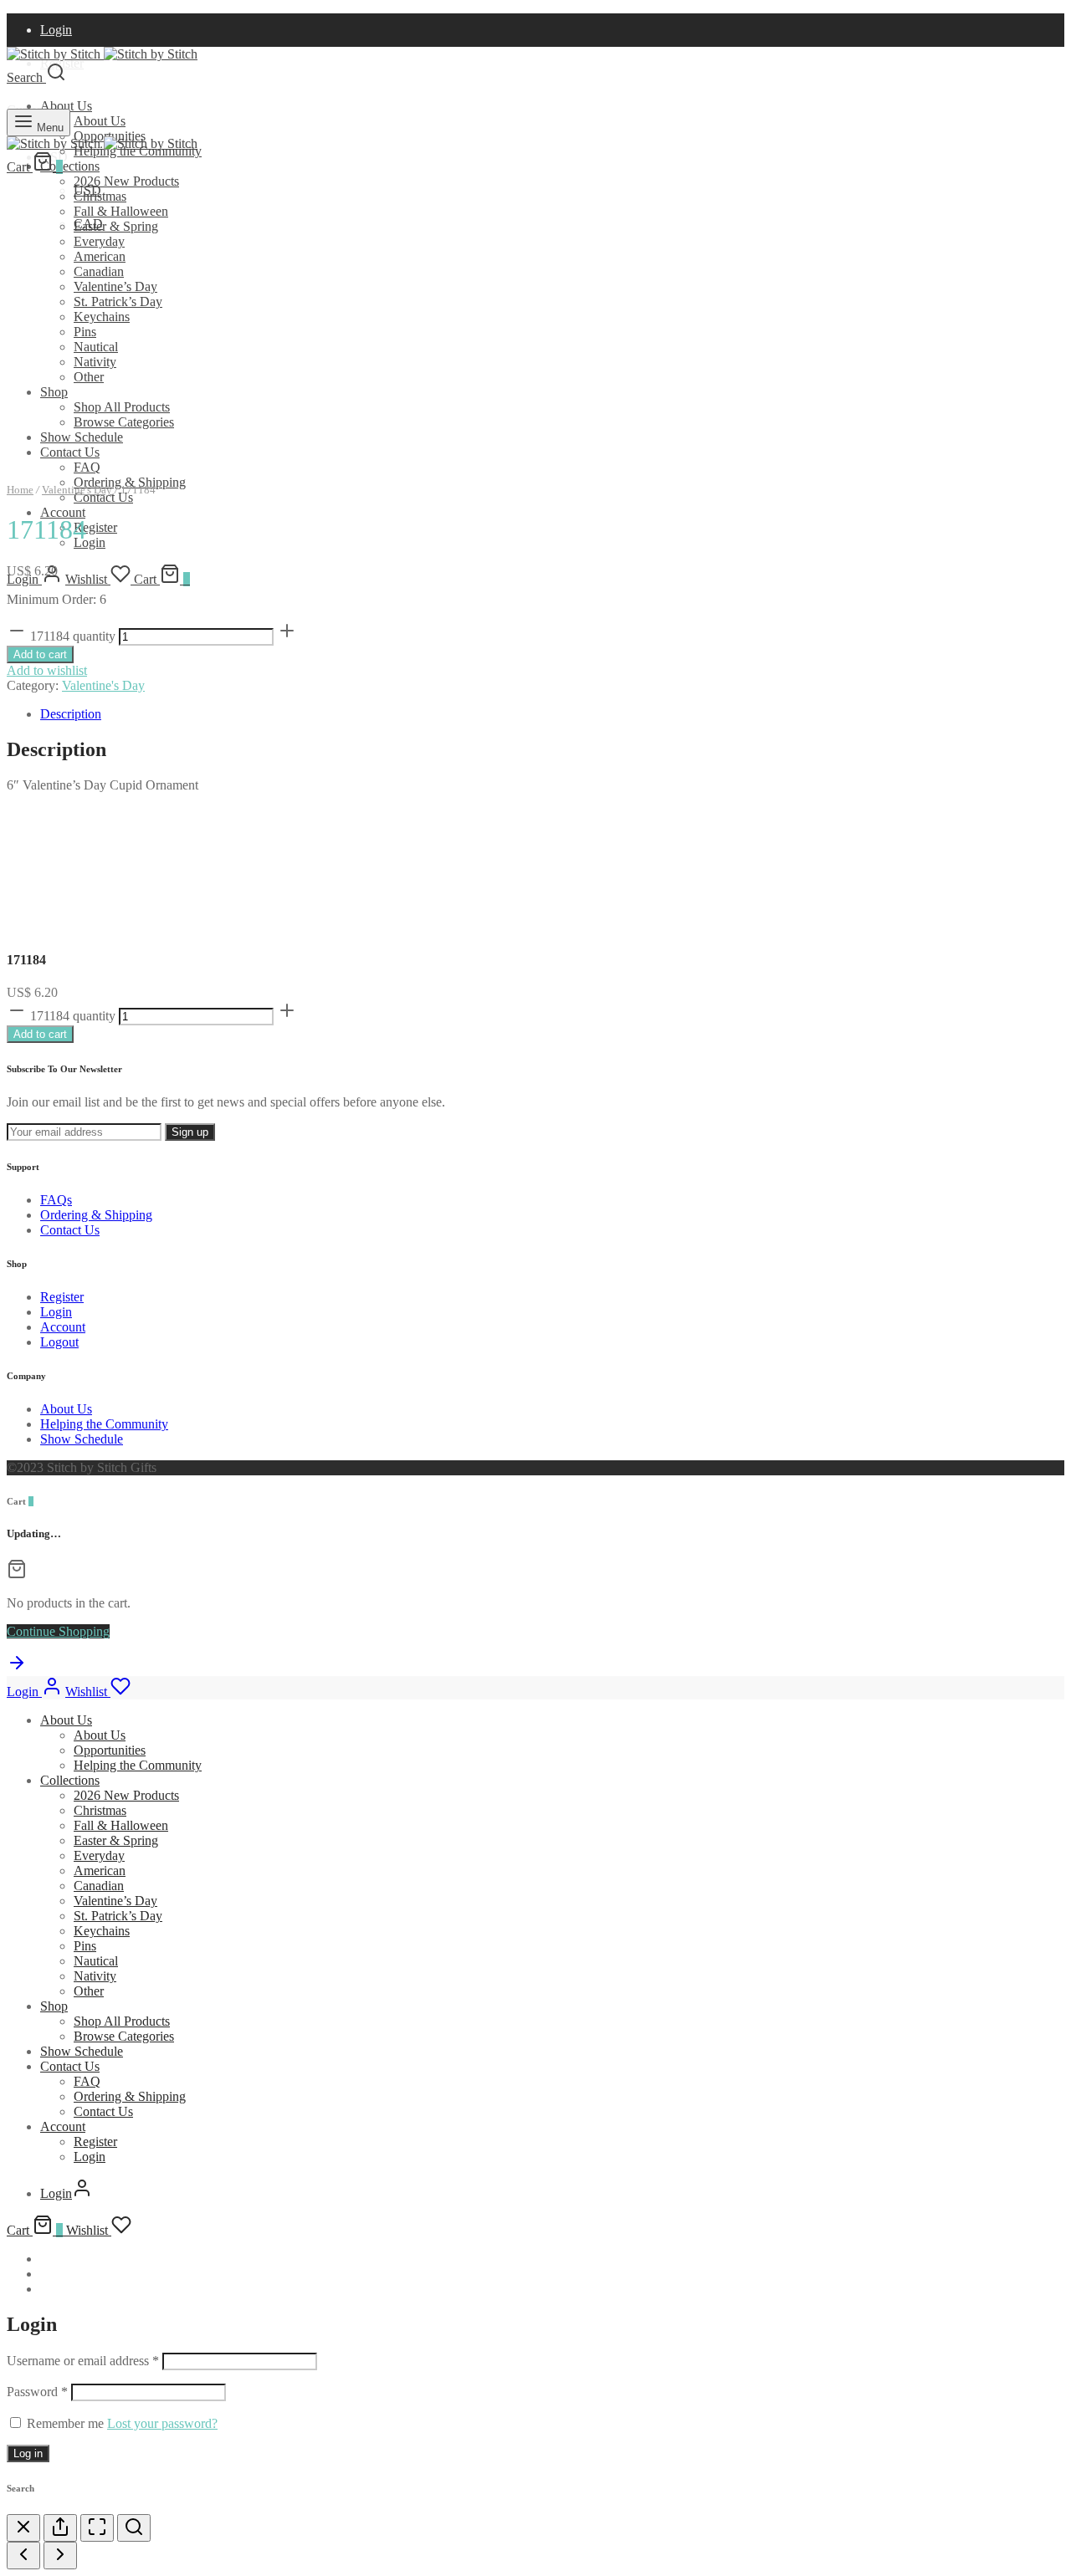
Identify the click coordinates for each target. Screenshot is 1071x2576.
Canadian (99, 271)
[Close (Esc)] (23, 2528)
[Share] (60, 2528)
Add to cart (40, 654)
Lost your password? (162, 2423)
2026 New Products (126, 181)
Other (89, 377)
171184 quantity (73, 636)
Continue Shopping (58, 1631)
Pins (85, 332)
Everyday (99, 241)
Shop (54, 392)
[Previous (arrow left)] (23, 2556)
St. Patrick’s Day (118, 302)
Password (37, 2392)
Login (56, 30)
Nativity (95, 362)
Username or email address (83, 2361)
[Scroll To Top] (17, 1668)
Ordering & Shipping (96, 1215)
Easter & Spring (116, 226)
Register (95, 527)
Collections (70, 166)
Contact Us (70, 452)
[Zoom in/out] (134, 2528)
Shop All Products (122, 407)
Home (20, 490)
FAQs (56, 1200)
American (100, 256)
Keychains (102, 317)
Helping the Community (104, 1424)
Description (71, 714)
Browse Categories (124, 422)
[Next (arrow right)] (60, 2556)
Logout (59, 1342)
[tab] (552, 714)
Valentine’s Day (115, 286)
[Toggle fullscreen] (97, 2528)
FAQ (87, 467)
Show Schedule (82, 437)
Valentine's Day (77, 490)
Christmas (100, 196)
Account (63, 512)
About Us (66, 106)
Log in (28, 2453)
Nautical (96, 347)
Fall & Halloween (121, 211)
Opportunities (110, 1750)
